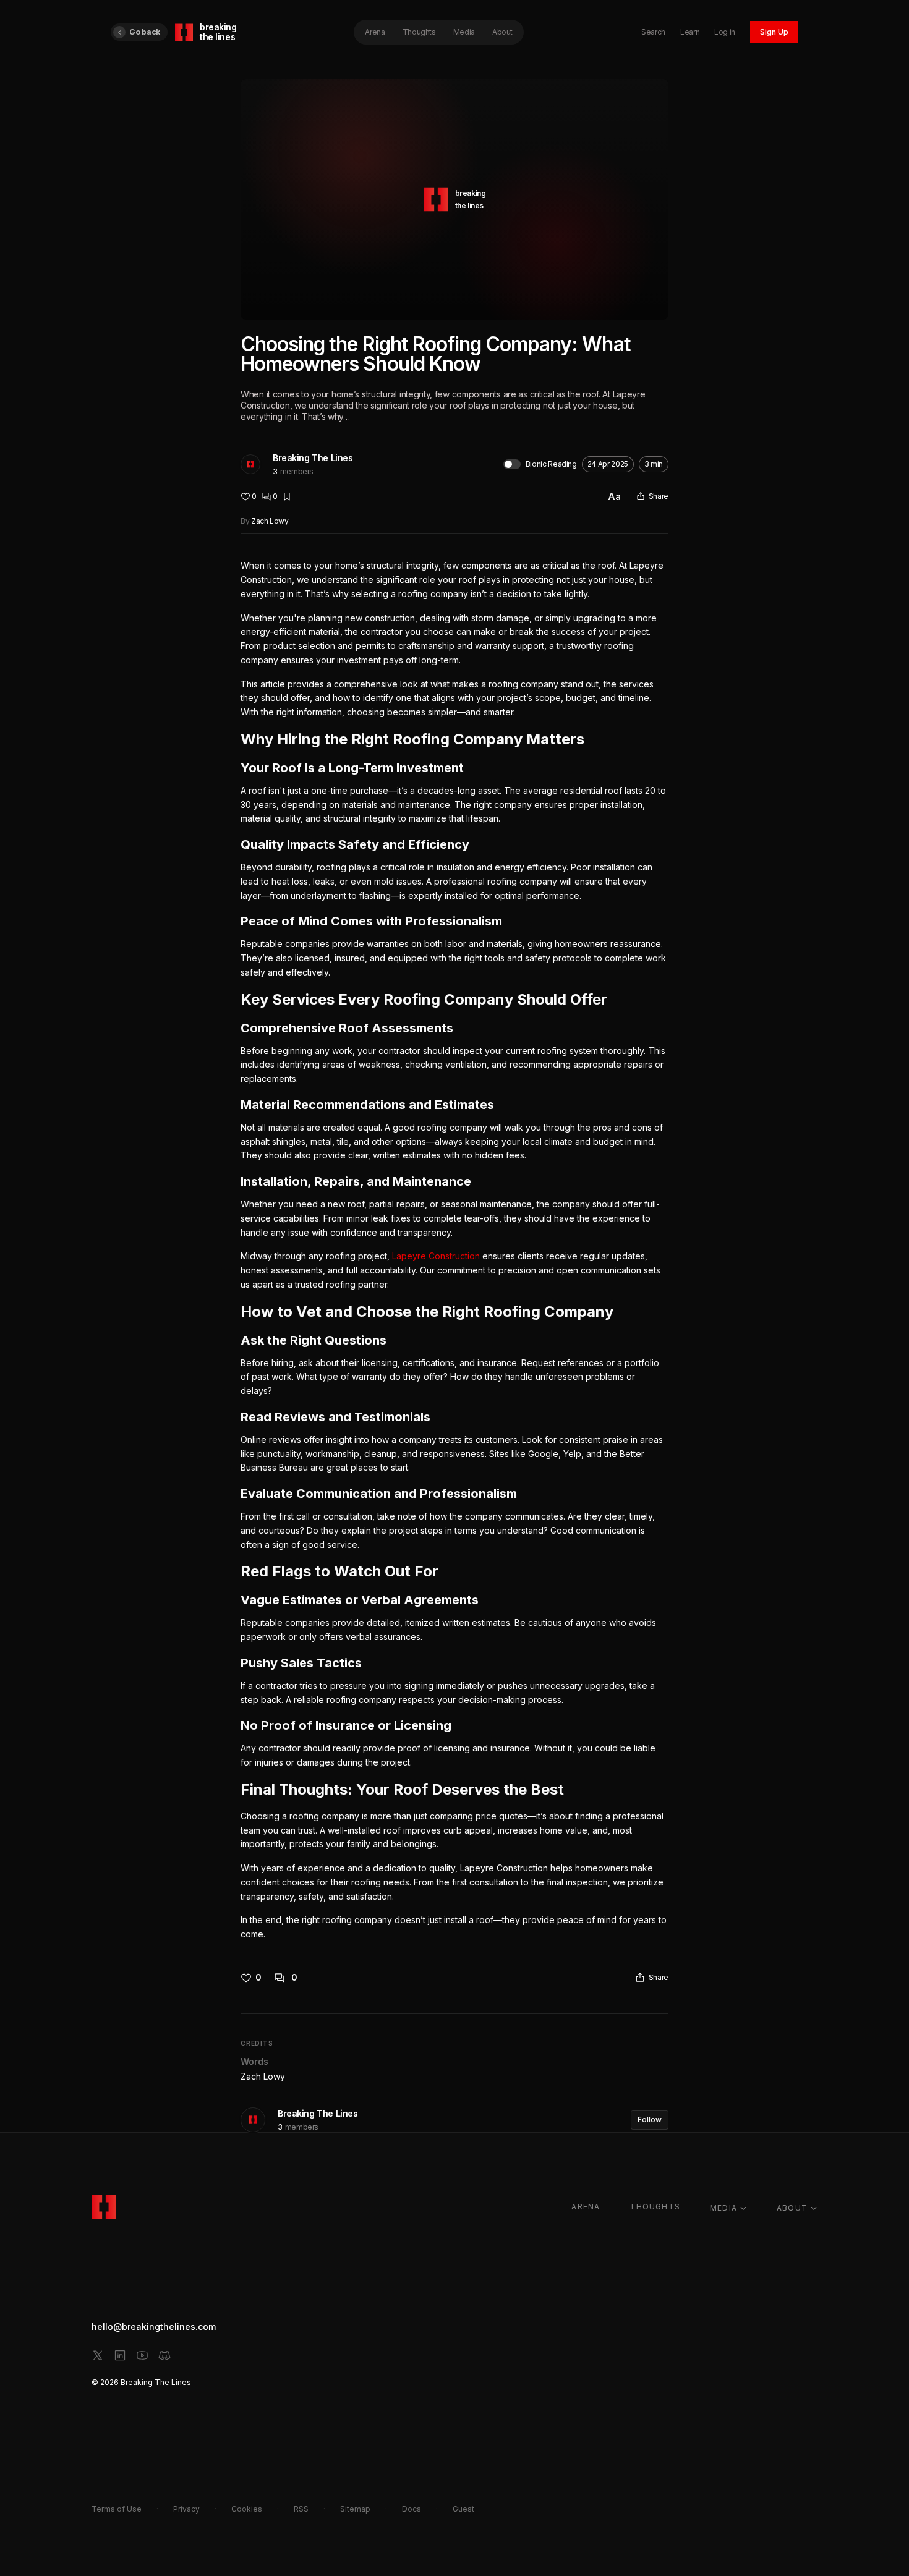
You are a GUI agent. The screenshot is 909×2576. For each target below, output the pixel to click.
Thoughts (419, 32)
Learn (690, 32)
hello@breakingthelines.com (154, 2327)
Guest (463, 2509)
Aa (614, 496)
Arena (375, 32)
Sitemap (355, 2509)
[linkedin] (120, 2355)
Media (464, 32)
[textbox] (454, 1250)
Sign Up (774, 32)
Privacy (186, 2509)
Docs (412, 2509)
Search (653, 32)
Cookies (247, 2509)
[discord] (164, 2355)
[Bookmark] (287, 496)
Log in (725, 32)
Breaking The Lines (313, 458)
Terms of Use (117, 2509)
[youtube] (142, 2355)
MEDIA (723, 2208)
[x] (98, 2355)
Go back (145, 32)
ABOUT (792, 2208)
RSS (301, 2509)
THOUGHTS (655, 2207)
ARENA (586, 2207)
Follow (650, 2119)
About (502, 32)
